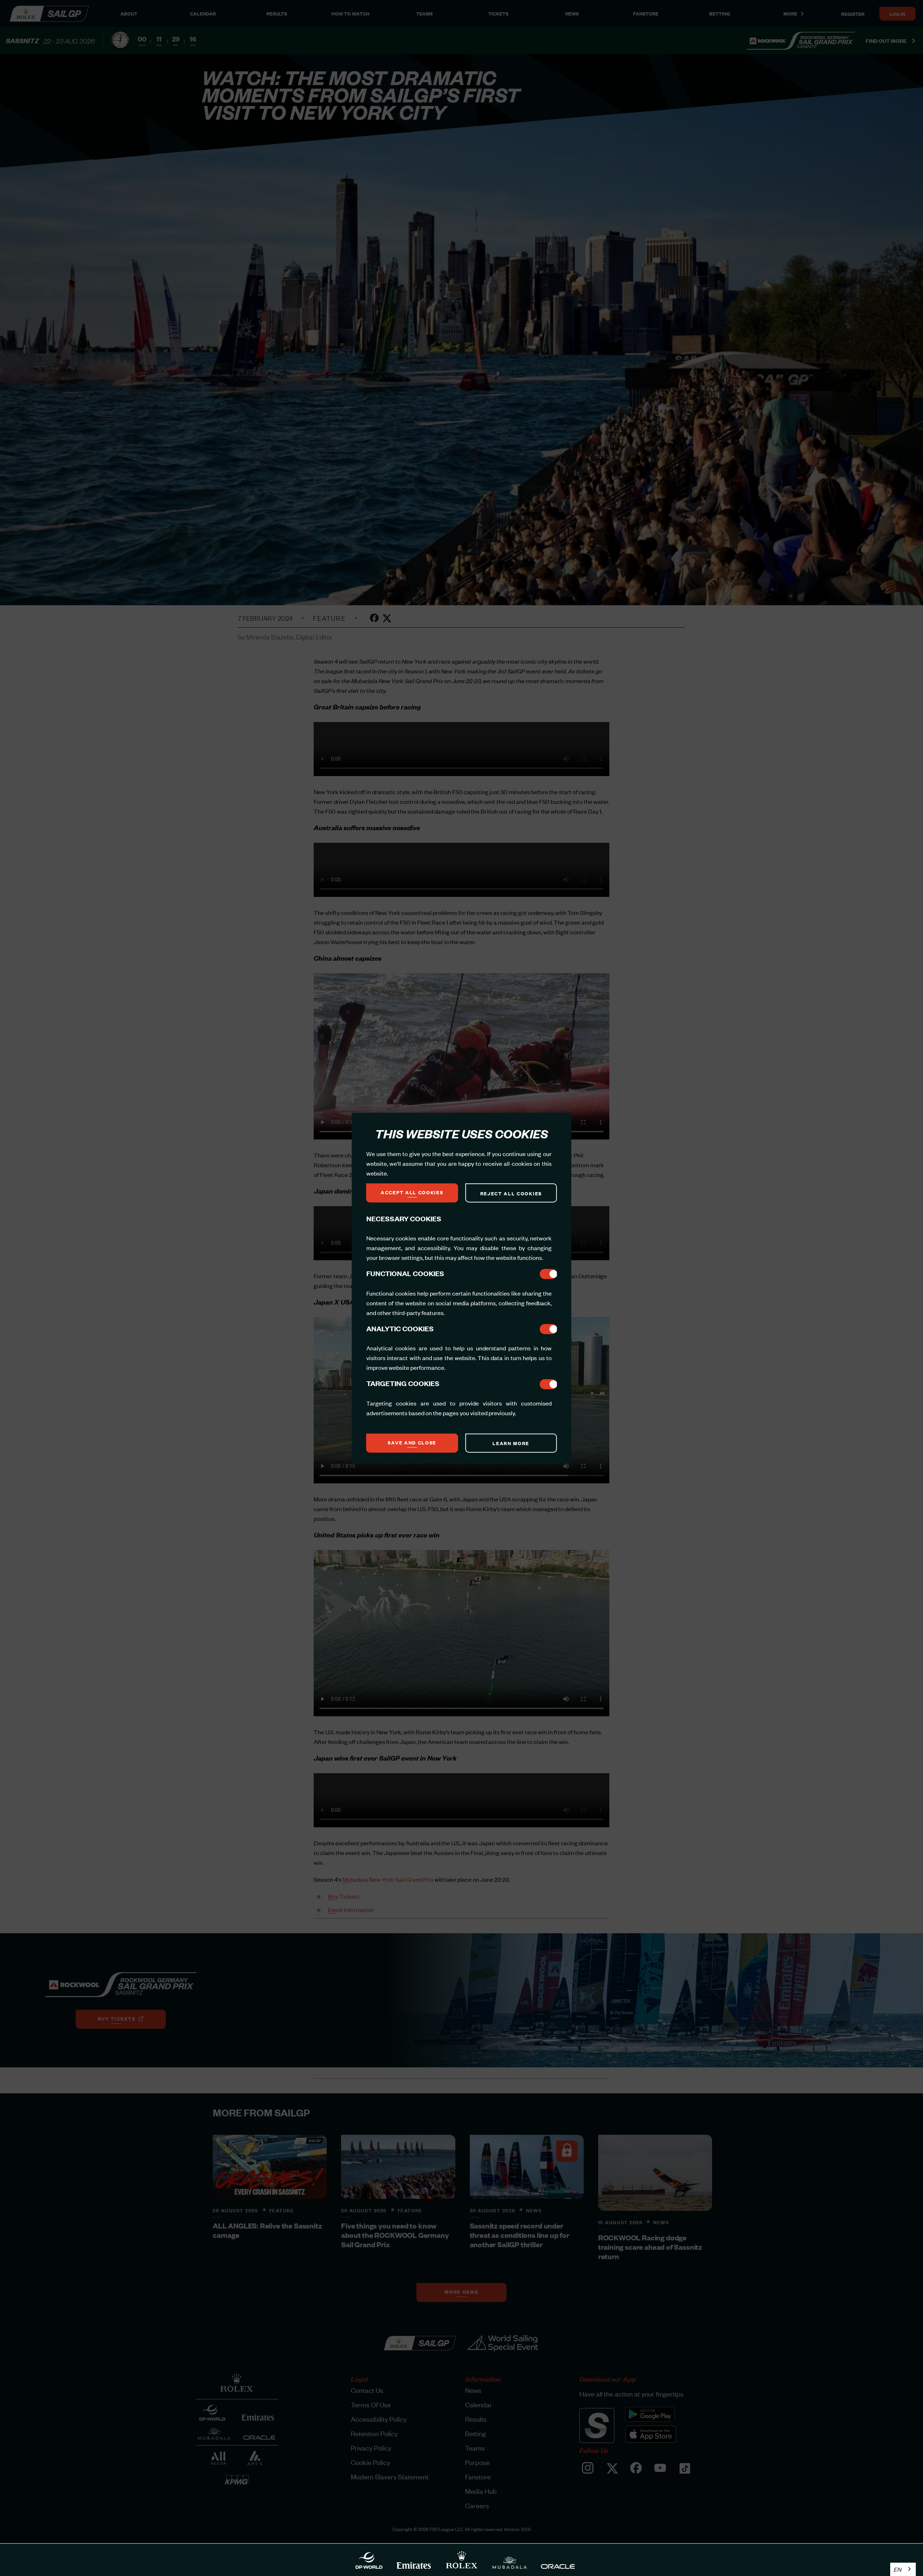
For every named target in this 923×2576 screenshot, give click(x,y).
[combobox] (903, 2569)
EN (898, 2569)
